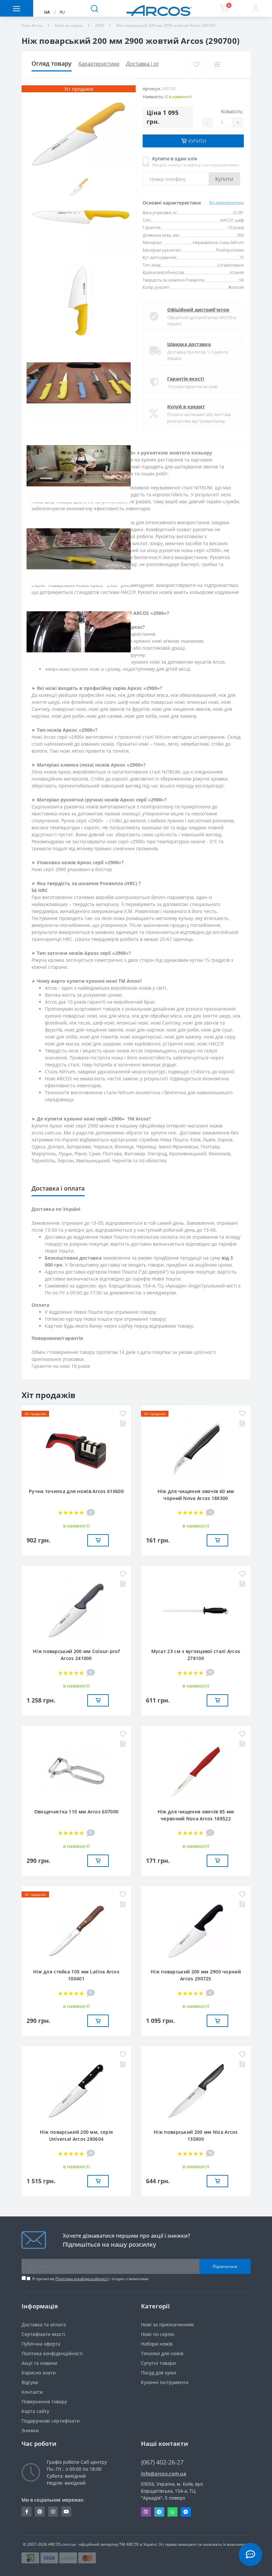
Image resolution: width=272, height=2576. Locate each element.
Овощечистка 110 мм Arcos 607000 (76, 1812)
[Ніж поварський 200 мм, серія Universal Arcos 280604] (76, 2091)
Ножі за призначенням (167, 2325)
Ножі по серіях (69, 25)
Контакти (32, 2392)
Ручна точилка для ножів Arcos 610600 (76, 1491)
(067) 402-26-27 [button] (162, 2462)
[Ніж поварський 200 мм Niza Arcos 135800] (196, 2091)
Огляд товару (52, 63)
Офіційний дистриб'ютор (198, 310)
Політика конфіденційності (82, 2279)
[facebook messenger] (186, 2512)
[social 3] (53, 2512)
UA (47, 12)
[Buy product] (98, 1540)
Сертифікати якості (43, 2334)
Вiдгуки (30, 2382)
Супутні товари (158, 2363)
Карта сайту (35, 2411)
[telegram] (159, 2512)
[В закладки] (196, 64)
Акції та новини (39, 2363)
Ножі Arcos (32, 25)
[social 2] (40, 2512)
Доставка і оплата (149, 64)
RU (62, 12)
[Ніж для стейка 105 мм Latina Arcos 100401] (76, 1930)
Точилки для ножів (162, 2353)
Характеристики (99, 64)
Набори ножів (157, 2344)
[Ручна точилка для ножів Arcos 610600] (76, 1450)
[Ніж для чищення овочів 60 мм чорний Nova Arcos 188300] (196, 1450)
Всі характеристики (227, 202)
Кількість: (232, 111)
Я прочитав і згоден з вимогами (90, 2279)
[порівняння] (217, 64)
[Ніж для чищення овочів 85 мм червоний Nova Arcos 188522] (196, 1770)
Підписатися (225, 2266)
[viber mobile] (146, 2512)
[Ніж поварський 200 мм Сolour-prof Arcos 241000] (76, 1610)
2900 (100, 25)
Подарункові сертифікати (51, 2421)
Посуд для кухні (159, 2373)
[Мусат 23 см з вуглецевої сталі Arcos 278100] (196, 1610)
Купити (224, 179)
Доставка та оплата (44, 2325)
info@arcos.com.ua (164, 2474)
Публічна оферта (41, 2344)
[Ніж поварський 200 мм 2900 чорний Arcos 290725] (196, 1930)
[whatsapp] (172, 2512)
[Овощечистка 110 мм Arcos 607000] (76, 1770)
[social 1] (27, 2512)
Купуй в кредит (186, 407)
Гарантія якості (186, 379)
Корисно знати (39, 2373)
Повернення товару (44, 2402)
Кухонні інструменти (165, 2382)
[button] (255, 8)
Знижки (30, 2430)
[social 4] (66, 2512)
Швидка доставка (189, 344)
